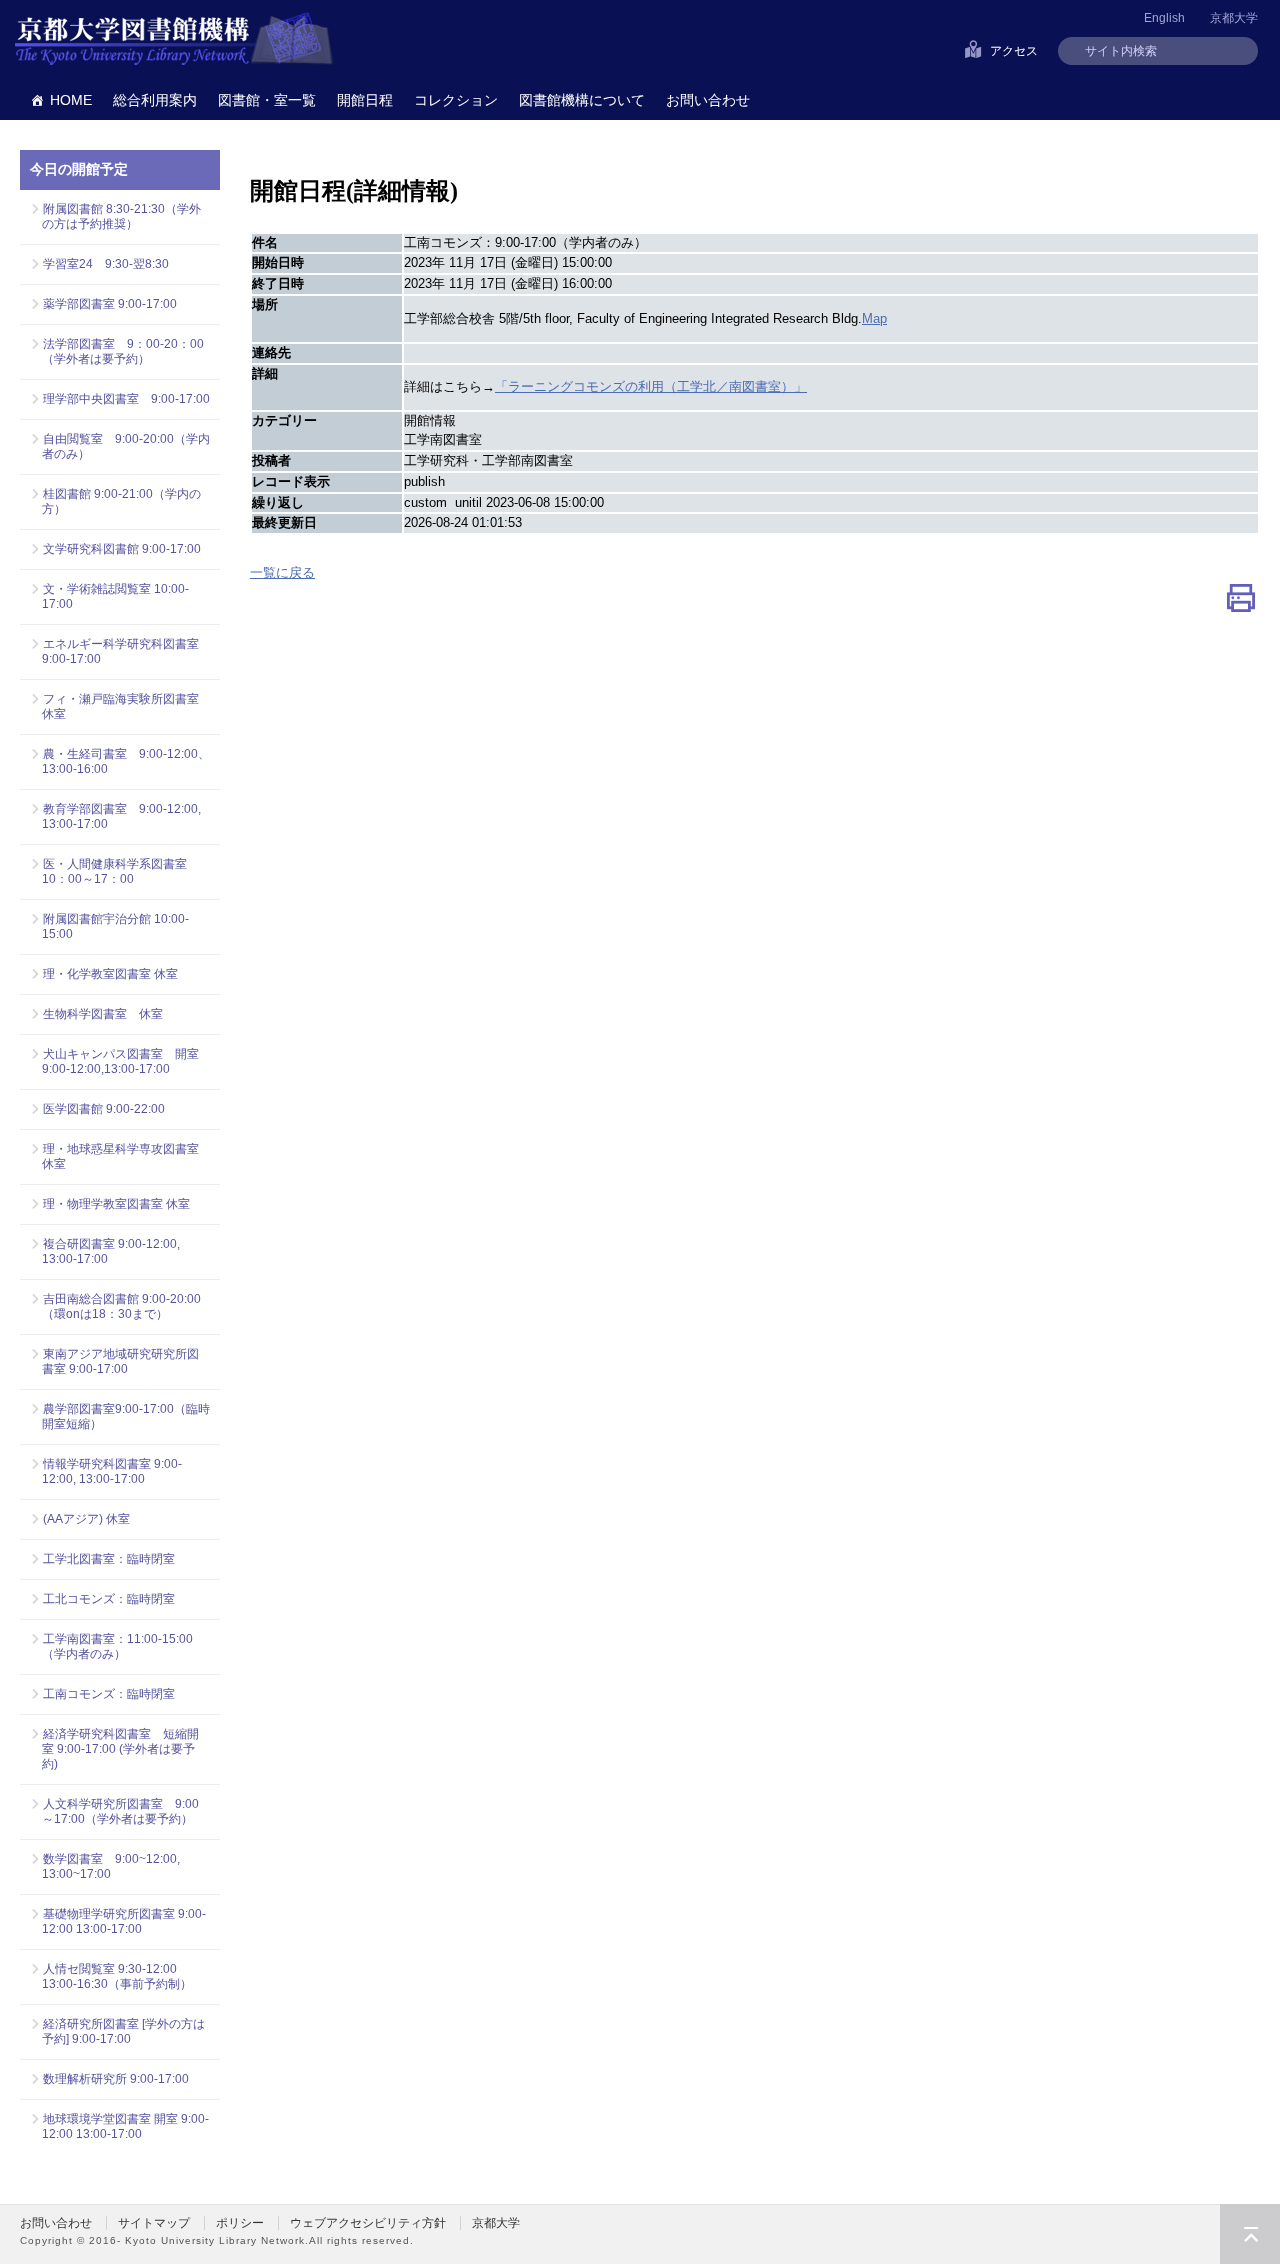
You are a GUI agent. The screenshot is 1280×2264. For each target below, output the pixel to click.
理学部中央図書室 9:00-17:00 (126, 399)
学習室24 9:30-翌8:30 (106, 264)
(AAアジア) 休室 (86, 1519)
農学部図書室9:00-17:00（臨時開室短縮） (126, 1416)
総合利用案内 (155, 100)
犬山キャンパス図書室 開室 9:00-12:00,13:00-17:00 (126, 1061)
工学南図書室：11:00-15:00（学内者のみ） (117, 1646)
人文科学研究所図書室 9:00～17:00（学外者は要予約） (120, 1811)
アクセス (1014, 51)
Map (874, 318)
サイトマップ (154, 2223)
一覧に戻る (282, 572)
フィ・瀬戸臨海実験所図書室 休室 (126, 706)
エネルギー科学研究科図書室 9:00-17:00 (120, 651)
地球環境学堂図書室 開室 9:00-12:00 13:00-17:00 (125, 2126)
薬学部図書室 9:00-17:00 (110, 304)
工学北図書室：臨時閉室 (109, 1559)
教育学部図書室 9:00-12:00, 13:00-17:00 (121, 816)
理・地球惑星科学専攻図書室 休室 (120, 1156)
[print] (1241, 602)
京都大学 (1234, 18)
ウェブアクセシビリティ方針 (368, 2223)
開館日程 (365, 100)
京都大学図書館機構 (174, 40)
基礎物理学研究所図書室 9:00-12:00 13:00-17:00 (124, 1921)
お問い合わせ (708, 100)
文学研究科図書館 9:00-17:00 (122, 549)
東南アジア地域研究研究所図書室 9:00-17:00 (120, 1361)
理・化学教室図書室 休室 (110, 974)
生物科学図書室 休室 (103, 1014)
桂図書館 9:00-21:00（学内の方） (121, 501)
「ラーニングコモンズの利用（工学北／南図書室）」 (651, 386)
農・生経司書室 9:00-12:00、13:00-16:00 (126, 761)
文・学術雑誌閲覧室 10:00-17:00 (115, 596)
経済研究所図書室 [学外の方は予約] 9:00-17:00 (123, 2031)
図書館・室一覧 (267, 100)
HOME (71, 100)
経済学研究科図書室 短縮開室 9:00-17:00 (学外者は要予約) (120, 1749)
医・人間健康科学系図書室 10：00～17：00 (120, 871)
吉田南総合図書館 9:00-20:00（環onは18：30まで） (121, 1306)
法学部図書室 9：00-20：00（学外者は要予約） (123, 351)
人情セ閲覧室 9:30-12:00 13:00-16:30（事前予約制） (117, 1976)
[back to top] (1250, 2234)
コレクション (456, 100)
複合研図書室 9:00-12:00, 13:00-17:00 (111, 1251)
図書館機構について (582, 100)
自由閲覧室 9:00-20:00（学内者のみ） (126, 446)
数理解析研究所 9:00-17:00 (116, 2079)
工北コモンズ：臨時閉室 (109, 1599)
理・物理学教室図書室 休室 (116, 1204)
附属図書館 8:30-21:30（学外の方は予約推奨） (121, 216)
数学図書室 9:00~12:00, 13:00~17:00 (111, 1866)
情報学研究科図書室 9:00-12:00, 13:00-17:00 (112, 1471)
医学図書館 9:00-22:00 (104, 1109)
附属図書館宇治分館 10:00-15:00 (115, 926)
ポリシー (240, 2223)
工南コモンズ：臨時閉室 (109, 1694)
